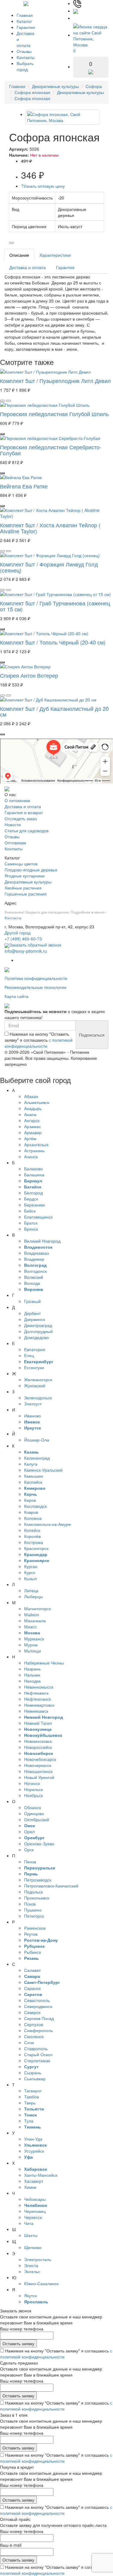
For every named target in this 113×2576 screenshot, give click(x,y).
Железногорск (38, 1379)
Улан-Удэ (33, 2139)
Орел (29, 1831)
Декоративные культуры (55, 86)
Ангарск (32, 1120)
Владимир (34, 1259)
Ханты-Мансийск (41, 2175)
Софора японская (32, 92)
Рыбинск (33, 1952)
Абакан (31, 1096)
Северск (32, 2012)
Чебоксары (35, 2199)
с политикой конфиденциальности (39, 1043)
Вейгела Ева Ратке (24, 486)
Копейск (32, 1530)
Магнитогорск (38, 1608)
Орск (29, 1850)
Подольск (33, 1892)
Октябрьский (37, 1819)
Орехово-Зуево (39, 1843)
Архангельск (36, 1144)
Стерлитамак (37, 2060)
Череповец (35, 2211)
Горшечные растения (26, 894)
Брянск (31, 1229)
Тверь (30, 2103)
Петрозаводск (38, 1880)
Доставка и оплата (28, 267)
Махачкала (35, 1621)
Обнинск (33, 1807)
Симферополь (38, 2030)
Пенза (30, 1862)
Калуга (31, 1464)
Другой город (17, 933)
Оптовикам (15, 842)
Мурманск (34, 1639)
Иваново (33, 1416)
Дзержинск (35, 1319)
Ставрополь (36, 2048)
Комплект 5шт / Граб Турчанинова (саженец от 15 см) (55, 606)
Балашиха (34, 1175)
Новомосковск (38, 1741)
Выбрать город (25, 66)
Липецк (31, 1590)
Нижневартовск (39, 1705)
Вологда (32, 1283)
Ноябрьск (33, 1795)
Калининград (37, 1458)
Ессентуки (34, 1367)
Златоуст (33, 1404)
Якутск (30, 2295)
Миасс (30, 1627)
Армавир (33, 1132)
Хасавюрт (34, 2181)
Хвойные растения (23, 888)
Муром (31, 1645)
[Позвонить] (77, 3)
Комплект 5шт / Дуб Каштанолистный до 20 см (54, 711)
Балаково (33, 1169)
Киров (30, 1500)
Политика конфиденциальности (36, 978)
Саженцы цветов (21, 864)
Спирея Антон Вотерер (29, 675)
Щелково (33, 2247)
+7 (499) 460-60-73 (23, 939)
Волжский (34, 1277)
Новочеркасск (38, 1765)
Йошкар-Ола (37, 1440)
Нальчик (32, 1675)
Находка (32, 1681)
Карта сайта (16, 996)
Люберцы (33, 1596)
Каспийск (33, 1482)
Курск (30, 1572)
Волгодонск (35, 1271)
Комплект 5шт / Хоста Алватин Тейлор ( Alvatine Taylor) (50, 528)
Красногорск (36, 1548)
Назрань (32, 1669)
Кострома (34, 1542)
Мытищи (33, 1651)
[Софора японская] (63, 117)
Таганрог (33, 2091)
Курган (31, 1566)
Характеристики (55, 255)
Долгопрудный (38, 1331)
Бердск (31, 1199)
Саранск (32, 1988)
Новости (13, 824)
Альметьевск (37, 1102)
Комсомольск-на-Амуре (47, 1524)
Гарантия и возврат (24, 812)
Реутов (31, 1934)
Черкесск (33, 2217)
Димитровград (38, 1325)
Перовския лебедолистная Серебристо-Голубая (51, 450)
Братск (31, 1223)
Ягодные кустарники (25, 876)
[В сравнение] (11, 243)
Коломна (33, 1518)
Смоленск (34, 2036)
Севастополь (37, 2000)
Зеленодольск (38, 1398)
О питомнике (17, 800)
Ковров (31, 1512)
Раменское (35, 1928)
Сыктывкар (35, 2079)
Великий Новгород (42, 1241)
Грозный (32, 1301)
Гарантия (26, 27)
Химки (30, 2187)
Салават (32, 1970)
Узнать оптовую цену (43, 186)
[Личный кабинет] (79, 18)
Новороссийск (38, 1747)
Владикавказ (36, 1253)
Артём (30, 1138)
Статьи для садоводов (27, 830)
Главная (25, 15)
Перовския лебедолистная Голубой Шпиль (54, 414)
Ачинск (31, 1156)
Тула (29, 2121)
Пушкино (33, 1910)
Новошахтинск (38, 1771)
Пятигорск (34, 1916)
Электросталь (38, 2259)
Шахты (31, 2235)
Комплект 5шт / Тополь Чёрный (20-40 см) (53, 642)
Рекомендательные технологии (35, 987)
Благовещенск (38, 1217)
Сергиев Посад (39, 2018)
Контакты (26, 57)
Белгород (33, 1193)
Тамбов (31, 2097)
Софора (94, 86)
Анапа (30, 1114)
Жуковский (35, 1385)
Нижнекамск (36, 1711)
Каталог (24, 21)
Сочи (29, 2042)
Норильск (33, 1789)
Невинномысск (39, 1687)
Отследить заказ (21, 818)
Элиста (31, 2265)
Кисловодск (35, 1506)
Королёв (32, 1536)
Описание (19, 255)
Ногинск (32, 1783)
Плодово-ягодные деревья (31, 870)
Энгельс (32, 2271)
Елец (29, 1355)
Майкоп (32, 1614)
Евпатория (35, 1349)
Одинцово (34, 1813)
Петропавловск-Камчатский (51, 1886)
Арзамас (33, 1126)
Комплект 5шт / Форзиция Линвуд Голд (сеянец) (49, 567)
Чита (29, 2223)
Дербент (32, 1313)
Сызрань (33, 2072)
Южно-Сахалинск (41, 2283)
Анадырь (33, 1108)
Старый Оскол (38, 2054)
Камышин (34, 1476)
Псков (30, 1904)
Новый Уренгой (39, 1777)
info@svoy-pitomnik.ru (26, 951)
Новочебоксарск (40, 1759)
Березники (35, 1205)
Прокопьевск (37, 1898)
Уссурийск (34, 2151)
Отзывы (24, 51)
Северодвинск (38, 2006)
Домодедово (36, 1337)
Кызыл (30, 1578)
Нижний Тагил (38, 1723)
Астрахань (34, 1150)
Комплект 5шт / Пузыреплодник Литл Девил (55, 381)
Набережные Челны (44, 1663)
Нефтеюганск (38, 1699)
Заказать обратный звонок (35, 945)
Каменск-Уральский (43, 1470)
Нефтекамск (36, 1693)
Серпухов (34, 2024)
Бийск (30, 1211)
